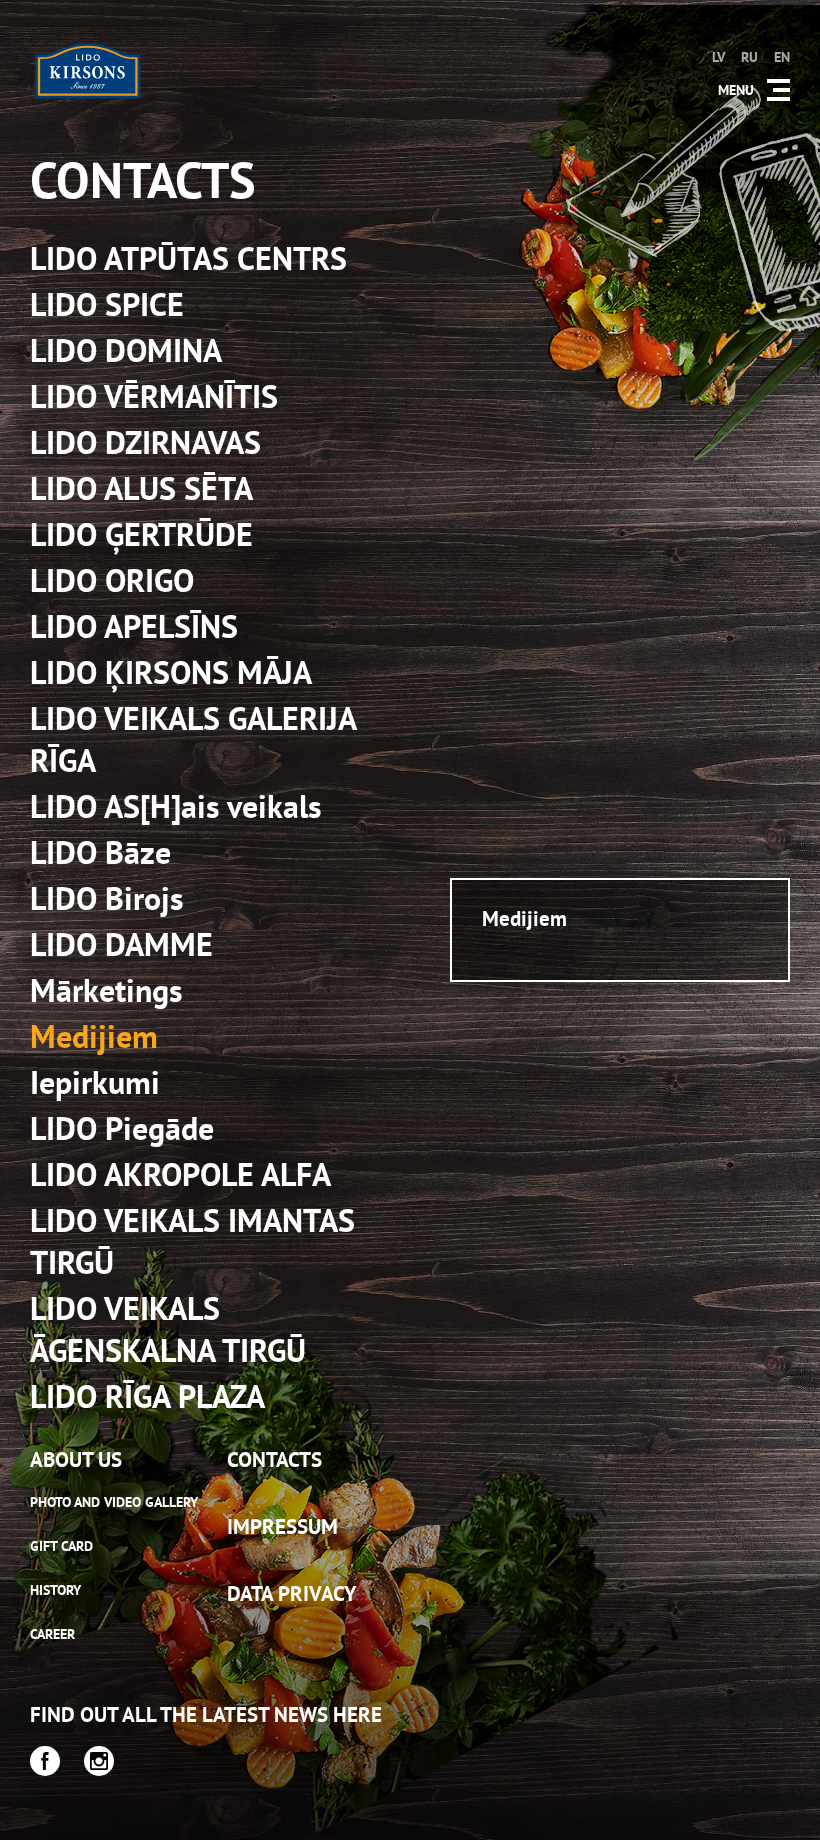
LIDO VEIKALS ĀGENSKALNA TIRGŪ (168, 1329)
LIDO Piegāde (122, 1128)
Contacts (274, 1459)
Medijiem (94, 1036)
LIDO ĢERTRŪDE (141, 534)
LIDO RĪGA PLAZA (147, 1396)
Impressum (282, 1526)
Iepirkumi (95, 1082)
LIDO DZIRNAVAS (145, 442)
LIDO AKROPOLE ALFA (180, 1174)
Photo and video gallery (114, 1502)
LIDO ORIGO (112, 580)
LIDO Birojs (107, 898)
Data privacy (291, 1593)
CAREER (52, 1634)
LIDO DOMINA (126, 350)
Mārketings (106, 990)
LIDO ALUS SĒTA (141, 488)
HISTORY (55, 1590)
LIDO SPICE (107, 304)
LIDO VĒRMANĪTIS (154, 396)
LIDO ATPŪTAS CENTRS (188, 258)
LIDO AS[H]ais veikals (176, 806)
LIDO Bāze (100, 852)
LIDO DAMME (121, 944)
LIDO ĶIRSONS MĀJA (171, 672)
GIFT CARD (61, 1546)
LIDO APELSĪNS (134, 626)
